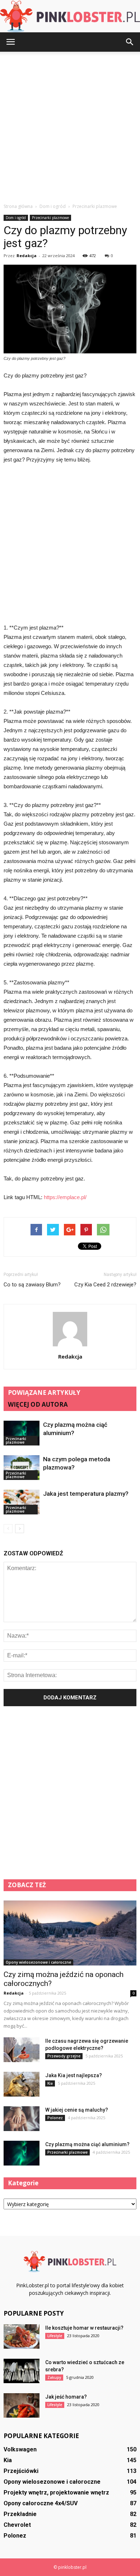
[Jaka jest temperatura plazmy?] (22, 1502)
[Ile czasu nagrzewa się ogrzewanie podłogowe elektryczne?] (22, 2050)
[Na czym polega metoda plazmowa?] (22, 1468)
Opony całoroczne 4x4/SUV (41, 2503)
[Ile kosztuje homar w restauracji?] (22, 2337)
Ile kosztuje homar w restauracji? (84, 2328)
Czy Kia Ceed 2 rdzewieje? (105, 1285)
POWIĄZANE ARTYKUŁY (44, 1393)
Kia (50, 2083)
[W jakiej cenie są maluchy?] (22, 2119)
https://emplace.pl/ (65, 1197)
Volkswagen (20, 2449)
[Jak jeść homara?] (22, 2406)
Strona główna (18, 206)
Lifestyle (55, 2336)
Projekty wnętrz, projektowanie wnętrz (56, 2493)
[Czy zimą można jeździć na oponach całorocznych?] (70, 1933)
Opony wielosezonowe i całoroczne (38, 1962)
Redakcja (27, 256)
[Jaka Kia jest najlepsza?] (22, 2084)
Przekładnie (20, 2514)
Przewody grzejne (64, 2056)
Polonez (55, 2118)
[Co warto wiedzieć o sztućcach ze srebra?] (22, 2371)
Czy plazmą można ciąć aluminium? (87, 2144)
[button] (130, 42)
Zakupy (54, 2377)
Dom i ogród (16, 218)
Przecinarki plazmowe (50, 218)
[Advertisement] (70, 125)
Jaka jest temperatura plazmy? (86, 1494)
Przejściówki (21, 2471)
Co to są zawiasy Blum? (32, 1285)
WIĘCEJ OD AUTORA (38, 1404)
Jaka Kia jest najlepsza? (74, 2075)
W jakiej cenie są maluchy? (77, 2110)
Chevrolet (17, 2525)
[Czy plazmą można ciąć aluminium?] (22, 1433)
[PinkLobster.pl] (70, 17)
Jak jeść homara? (66, 2397)
